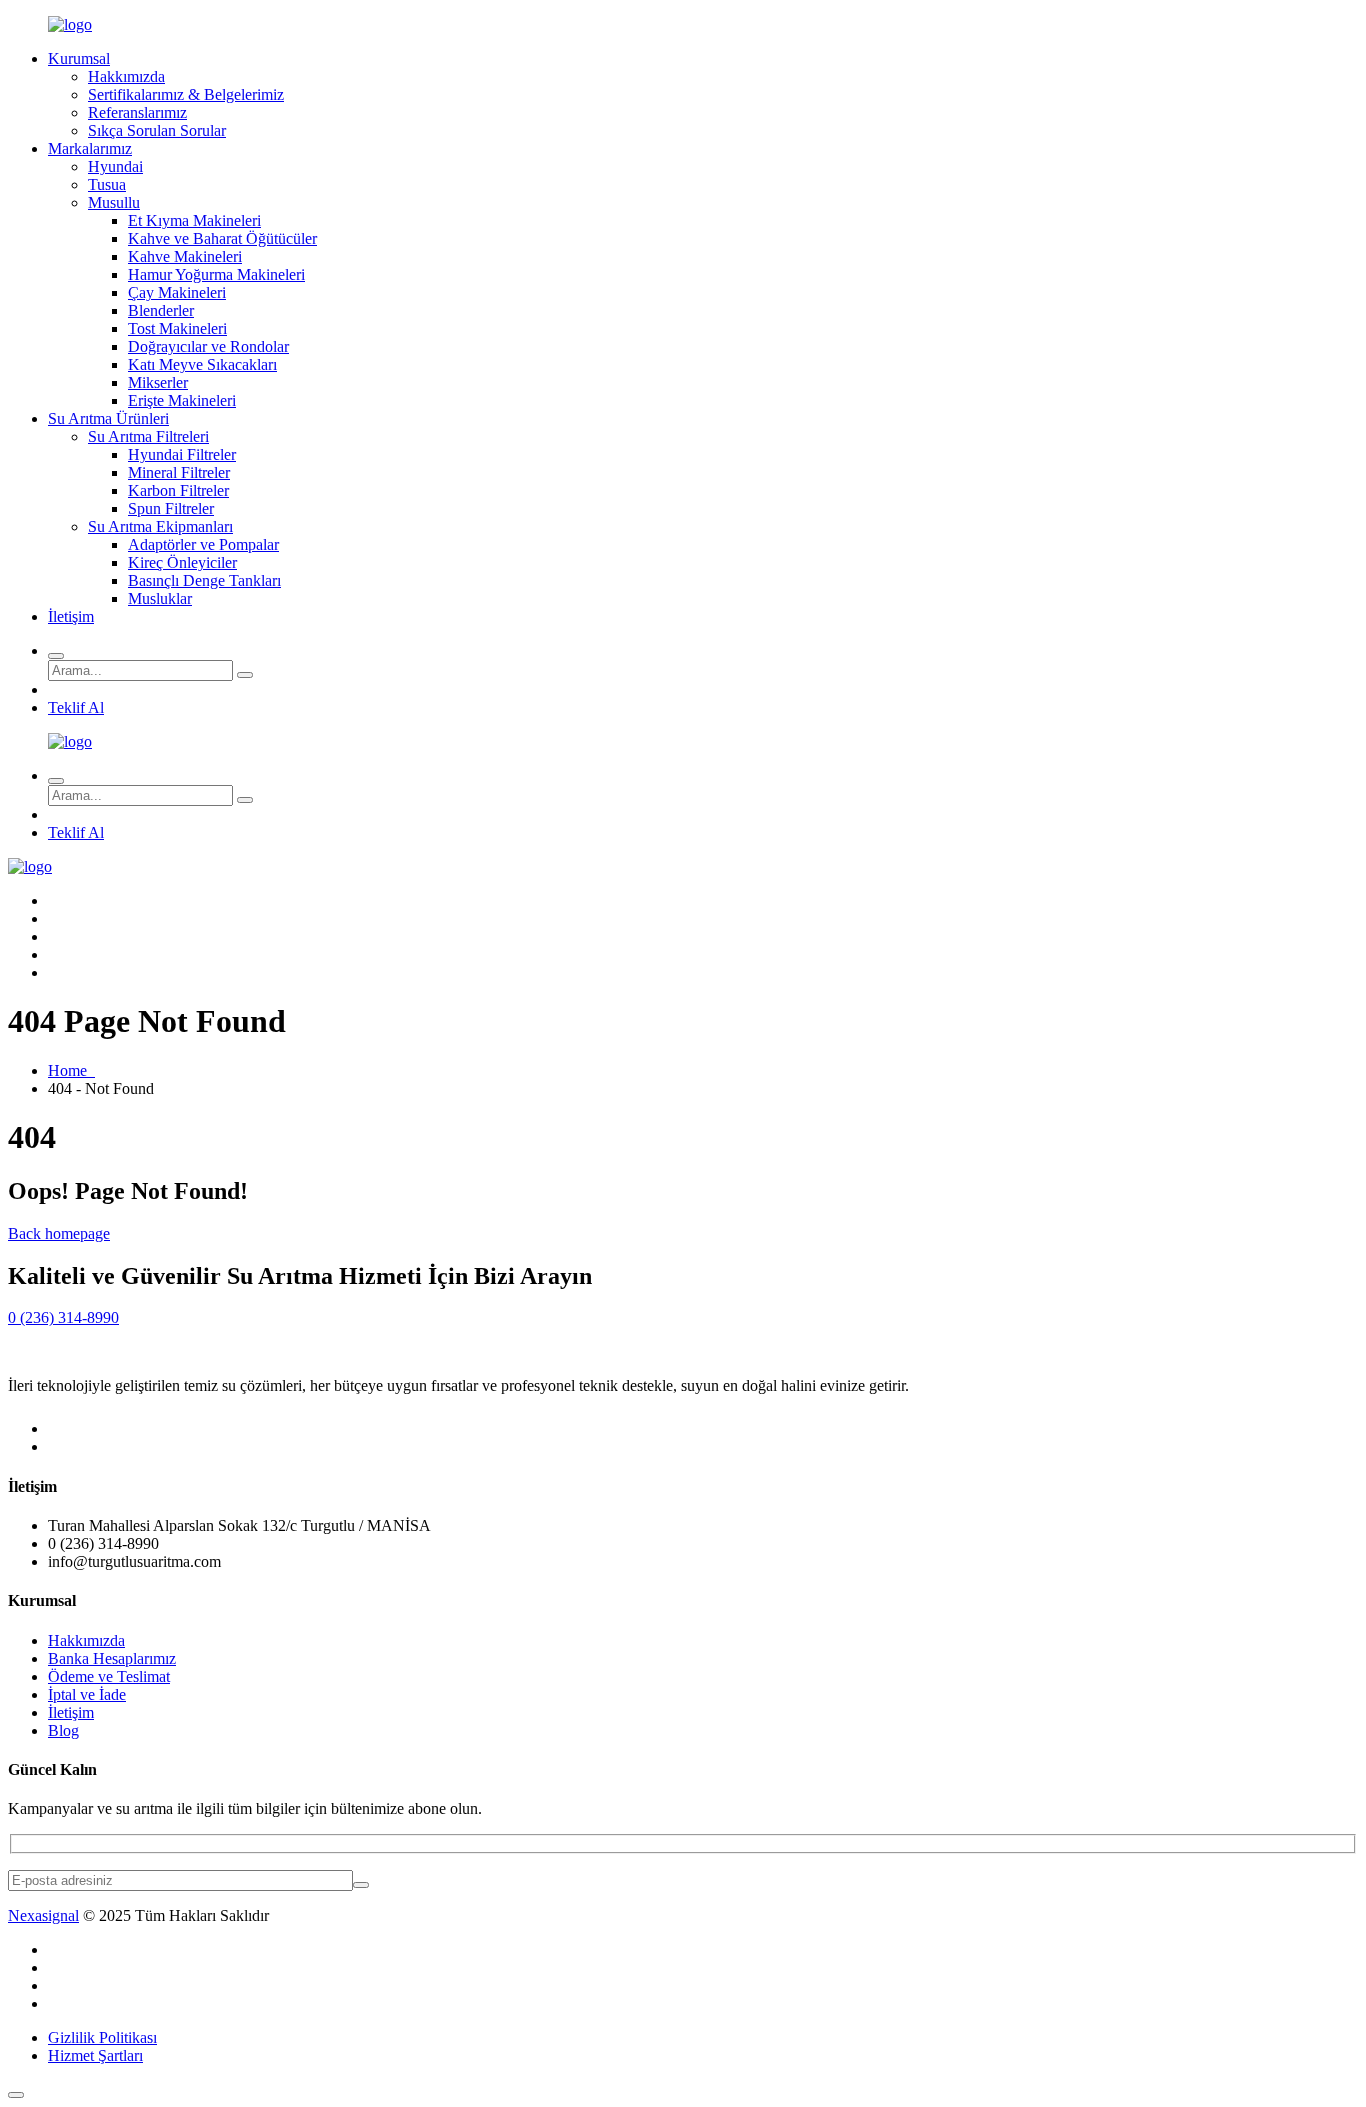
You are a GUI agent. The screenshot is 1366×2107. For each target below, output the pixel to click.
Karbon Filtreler (178, 490)
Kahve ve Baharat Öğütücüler (222, 238)
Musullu (114, 202)
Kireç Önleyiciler (182, 562)
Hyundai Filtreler (182, 454)
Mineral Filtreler (179, 472)
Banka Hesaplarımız (112, 1658)
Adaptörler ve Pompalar (203, 544)
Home (71, 1070)
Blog (63, 1730)
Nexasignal (43, 1915)
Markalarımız (90, 148)
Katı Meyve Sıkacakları (202, 364)
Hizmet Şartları (95, 2055)
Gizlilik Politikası (102, 2037)
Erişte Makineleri (182, 400)
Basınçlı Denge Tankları (204, 580)
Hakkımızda (126, 76)
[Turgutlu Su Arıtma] (70, 24)
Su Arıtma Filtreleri (148, 436)
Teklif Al (76, 707)
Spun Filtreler (171, 508)
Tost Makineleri (177, 328)
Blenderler (161, 310)
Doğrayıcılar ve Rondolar (208, 346)
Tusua (107, 184)
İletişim (71, 616)
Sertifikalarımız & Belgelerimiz (186, 94)
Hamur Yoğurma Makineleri (216, 274)
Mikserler (158, 382)
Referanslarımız (137, 112)
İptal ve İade (87, 1694)
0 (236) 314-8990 (63, 1317)
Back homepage (59, 1233)
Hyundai (115, 166)
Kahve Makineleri (185, 256)
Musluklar (160, 598)
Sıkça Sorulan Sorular (157, 130)
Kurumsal (79, 58)
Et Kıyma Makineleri (194, 220)
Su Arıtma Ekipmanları (160, 526)
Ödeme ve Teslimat (109, 1676)
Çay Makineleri (177, 292)
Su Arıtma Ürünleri (108, 418)
